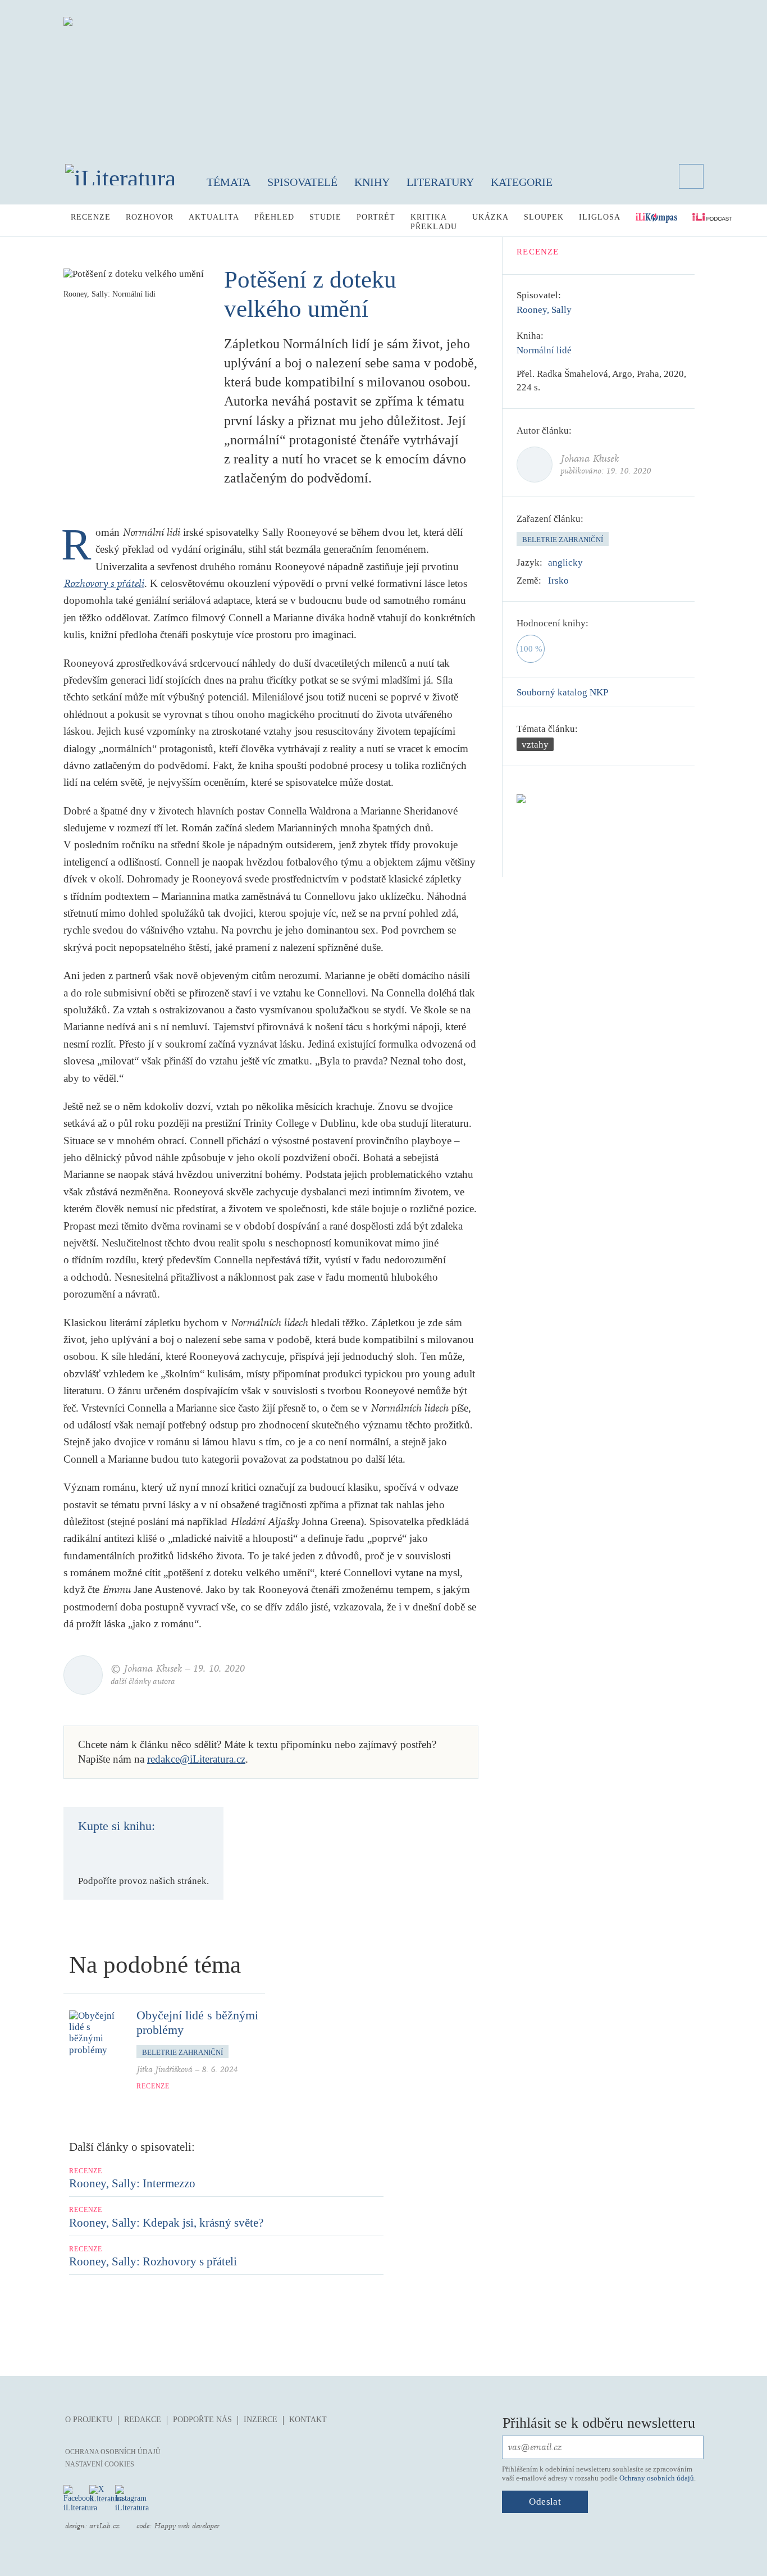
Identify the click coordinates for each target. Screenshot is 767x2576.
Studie (325, 217)
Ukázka (490, 217)
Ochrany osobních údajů (657, 2478)
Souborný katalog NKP (562, 692)
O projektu (89, 2420)
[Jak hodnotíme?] (596, 623)
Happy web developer (187, 2526)
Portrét (376, 217)
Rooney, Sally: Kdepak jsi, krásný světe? (166, 2223)
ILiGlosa (600, 217)
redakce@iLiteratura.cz (196, 1759)
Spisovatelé (302, 182)
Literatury (440, 182)
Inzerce (261, 2420)
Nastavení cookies (100, 2464)
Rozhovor (150, 217)
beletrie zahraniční (563, 540)
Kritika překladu (434, 222)
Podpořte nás (202, 2420)
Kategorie (522, 182)
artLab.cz (104, 2526)
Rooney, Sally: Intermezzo (132, 2183)
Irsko (558, 581)
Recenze (91, 217)
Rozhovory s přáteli (104, 584)
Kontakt (308, 2420)
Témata (229, 182)
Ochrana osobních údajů (113, 2452)
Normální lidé (544, 350)
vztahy (535, 745)
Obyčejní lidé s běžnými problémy (197, 2022)
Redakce (143, 2420)
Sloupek (544, 217)
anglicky (565, 563)
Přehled (274, 217)
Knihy (372, 182)
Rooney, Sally (544, 310)
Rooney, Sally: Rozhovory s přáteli (153, 2261)
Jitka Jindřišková (165, 2070)
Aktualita (214, 217)
